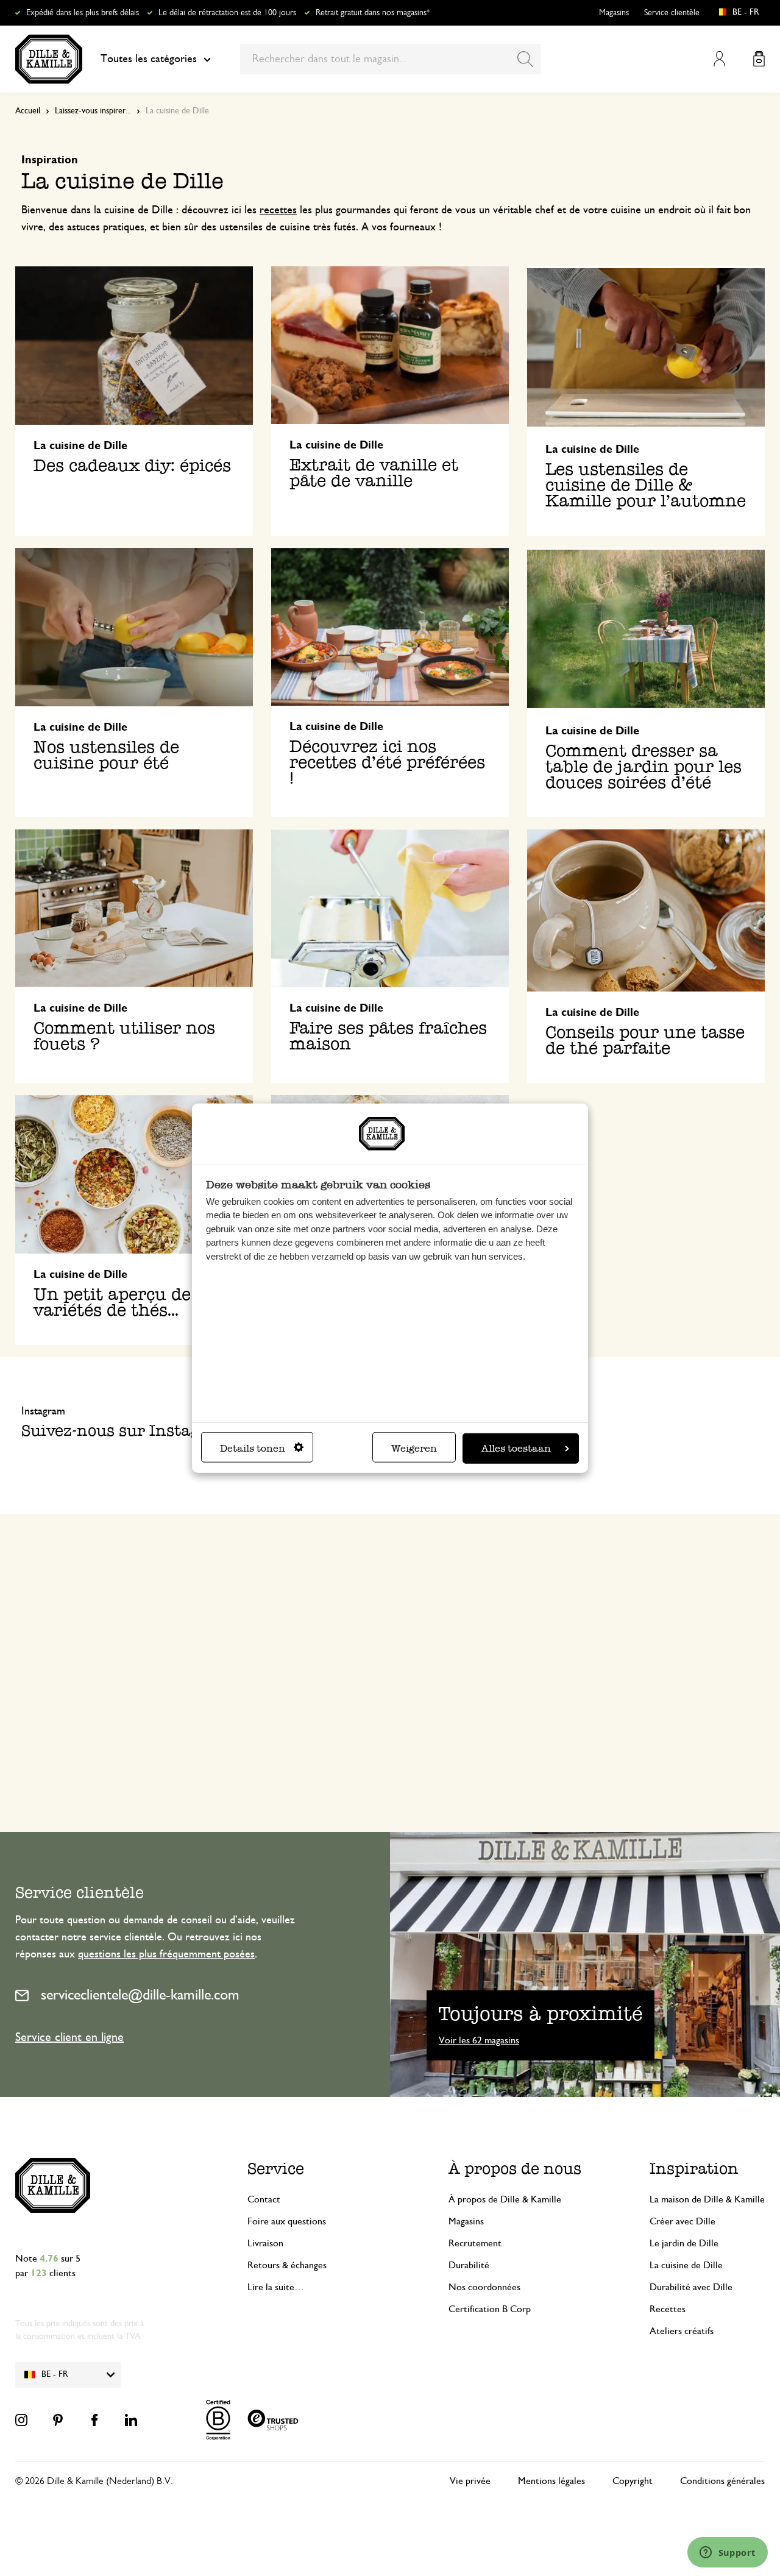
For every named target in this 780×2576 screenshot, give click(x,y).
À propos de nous (515, 2168)
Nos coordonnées (484, 2287)
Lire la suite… (276, 2287)
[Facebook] (94, 2420)
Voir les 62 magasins (479, 2040)
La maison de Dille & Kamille (707, 2199)
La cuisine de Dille (686, 2265)
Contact (264, 2199)
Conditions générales (722, 2481)
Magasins (614, 13)
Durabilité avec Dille (691, 2287)
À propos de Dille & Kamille (505, 2199)
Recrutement (475, 2243)
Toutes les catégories (149, 59)
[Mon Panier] (759, 59)
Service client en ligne (69, 2037)
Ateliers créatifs (682, 2331)
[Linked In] (131, 2420)
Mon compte (719, 59)
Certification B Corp (490, 2309)
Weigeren (414, 1448)
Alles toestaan (516, 1448)
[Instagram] (21, 2420)
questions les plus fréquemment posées (166, 1954)
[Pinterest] (58, 2420)
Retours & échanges (287, 2265)
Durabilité (469, 2265)
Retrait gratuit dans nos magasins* (373, 13)
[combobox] (390, 59)
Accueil (28, 111)
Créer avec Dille (682, 2221)
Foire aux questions (287, 2221)
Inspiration (694, 2168)
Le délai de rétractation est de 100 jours (227, 13)
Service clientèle (672, 13)
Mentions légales (551, 2481)
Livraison (265, 2243)
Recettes (668, 2309)
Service (276, 2168)
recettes (278, 210)
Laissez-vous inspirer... (93, 111)
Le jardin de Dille (684, 2243)
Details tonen (253, 1448)
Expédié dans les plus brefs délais (83, 13)
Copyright (633, 2481)
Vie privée (470, 2481)
